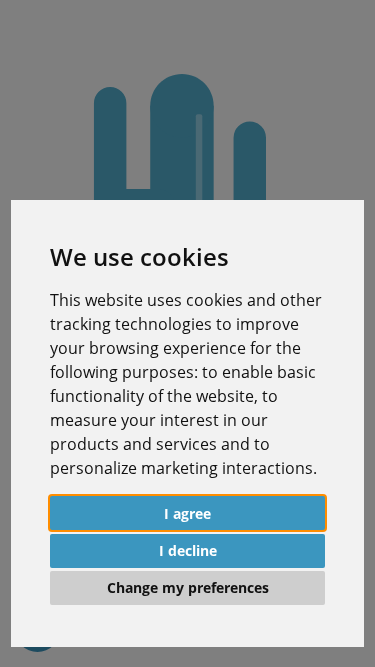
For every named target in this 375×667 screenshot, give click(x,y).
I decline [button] (188, 550)
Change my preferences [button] (188, 587)
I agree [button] (187, 513)
